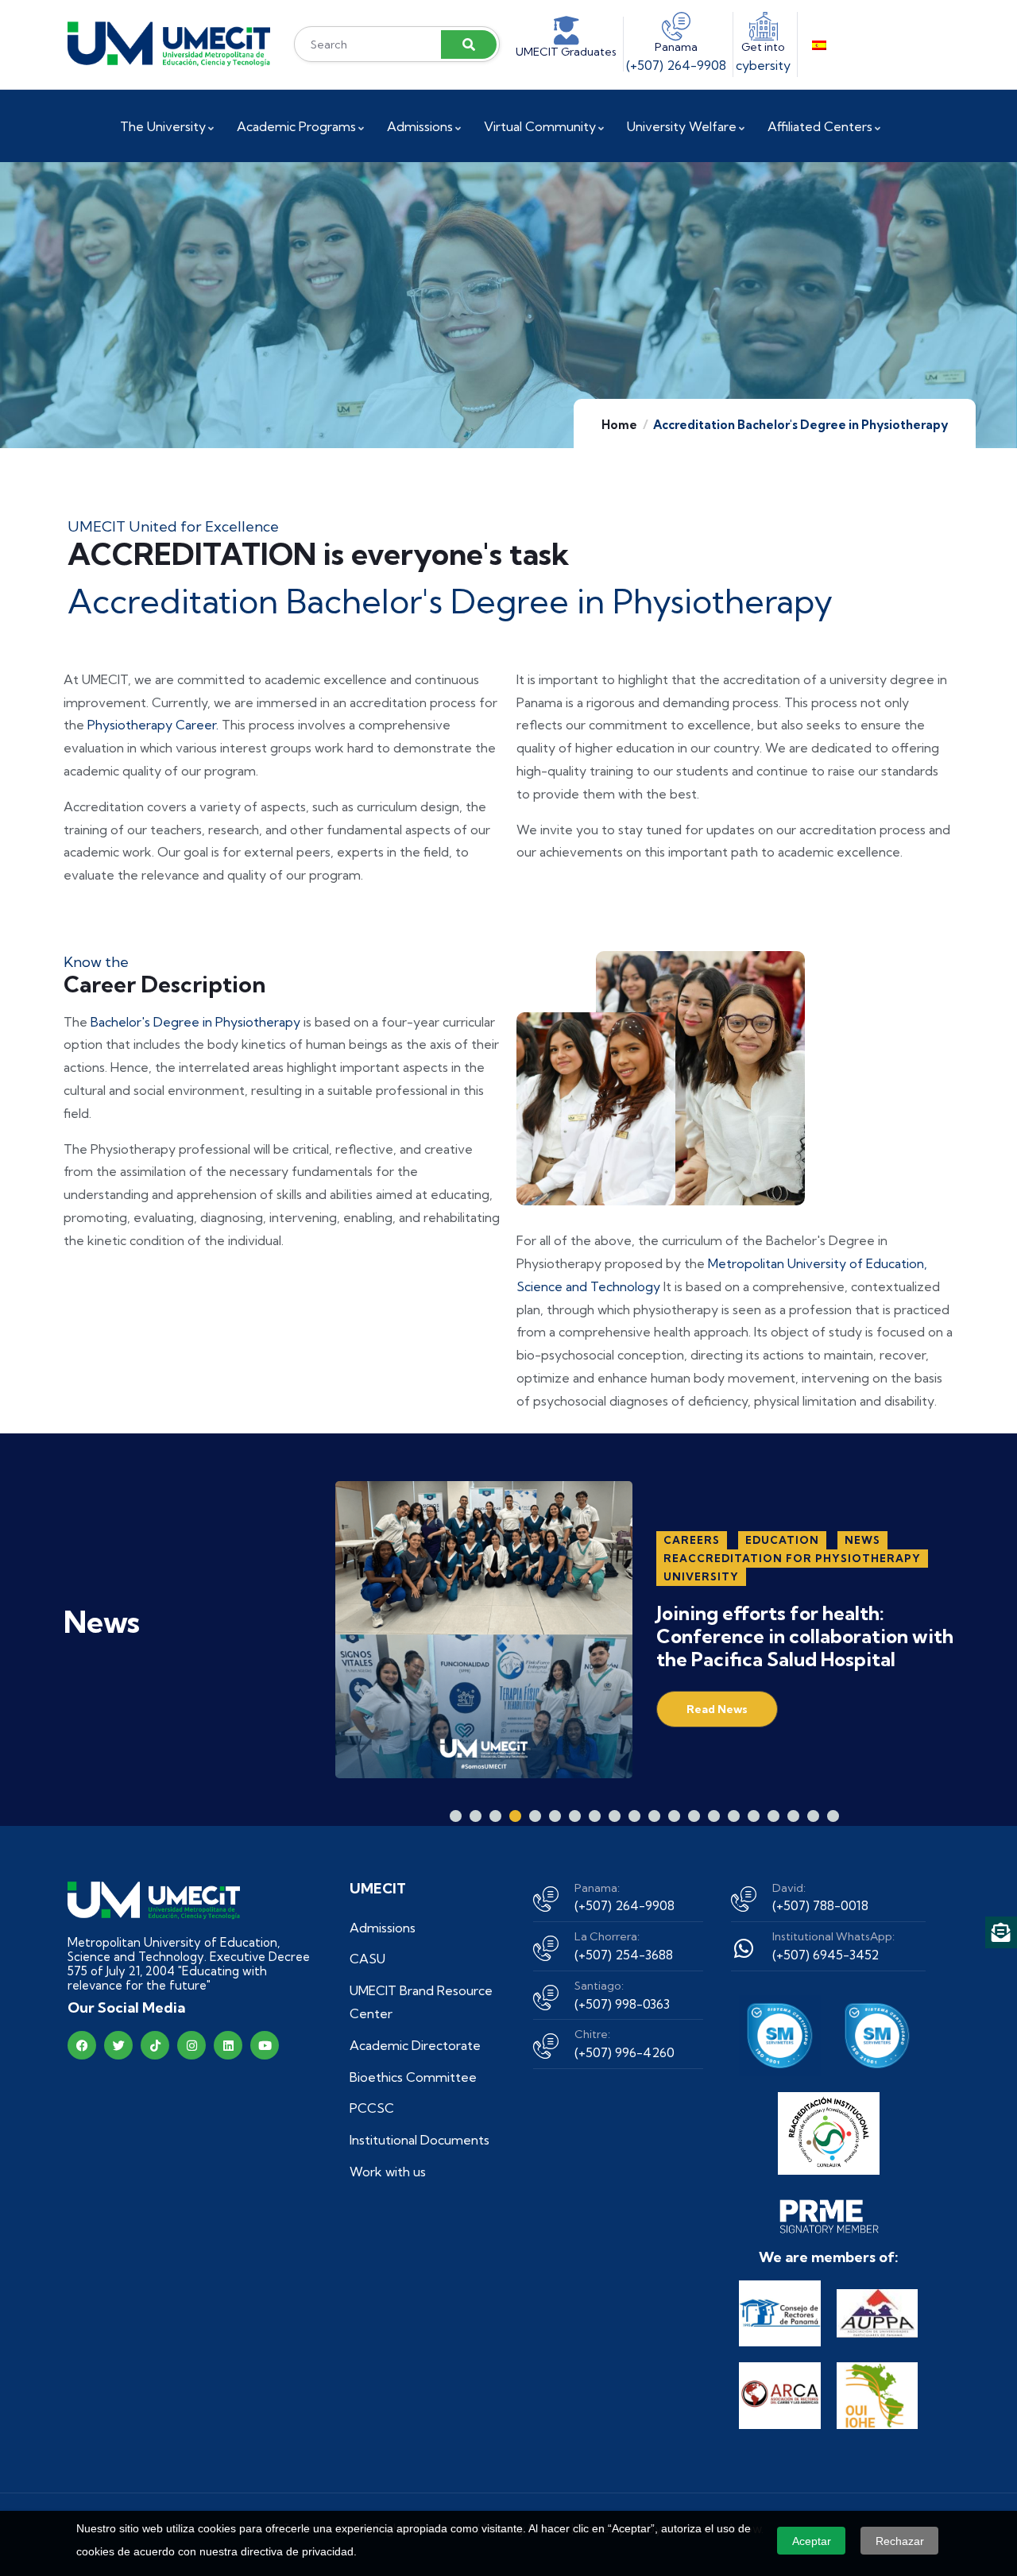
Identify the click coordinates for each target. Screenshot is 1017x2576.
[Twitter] (118, 2045)
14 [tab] (714, 1816)
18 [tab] (793, 1816)
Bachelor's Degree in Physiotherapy (197, 1022)
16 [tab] (754, 1816)
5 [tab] (535, 1816)
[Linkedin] (228, 2045)
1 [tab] (456, 1816)
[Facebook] (82, 2045)
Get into (763, 47)
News (862, 1540)
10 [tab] (634, 1816)
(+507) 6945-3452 (826, 1955)
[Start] (169, 44)
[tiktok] (155, 2045)
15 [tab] (734, 1816)
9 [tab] (615, 1816)
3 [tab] (495, 1816)
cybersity (763, 65)
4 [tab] (515, 1816)
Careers (692, 1540)
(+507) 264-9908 (676, 65)
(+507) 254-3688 (624, 1955)
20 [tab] (833, 1816)
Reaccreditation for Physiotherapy (792, 1558)
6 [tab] (555, 1816)
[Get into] (764, 26)
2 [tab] (476, 1816)
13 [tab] (694, 1816)
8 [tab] (595, 1816)
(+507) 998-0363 (622, 2004)
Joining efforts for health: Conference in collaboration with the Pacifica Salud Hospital (805, 1636)
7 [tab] (575, 1816)
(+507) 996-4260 (625, 2052)
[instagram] (191, 2045)
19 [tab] (813, 1816)
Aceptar (812, 2541)
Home (619, 425)
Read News (717, 1709)
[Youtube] (265, 2045)
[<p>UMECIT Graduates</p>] (567, 31)
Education (782, 1540)
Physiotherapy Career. (153, 725)
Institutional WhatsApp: (833, 1936)
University (701, 1576)
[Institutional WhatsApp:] (744, 1948)
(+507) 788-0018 (820, 1905)
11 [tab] (654, 1816)
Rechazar (900, 2541)
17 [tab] (773, 1816)
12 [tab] (674, 1816)
